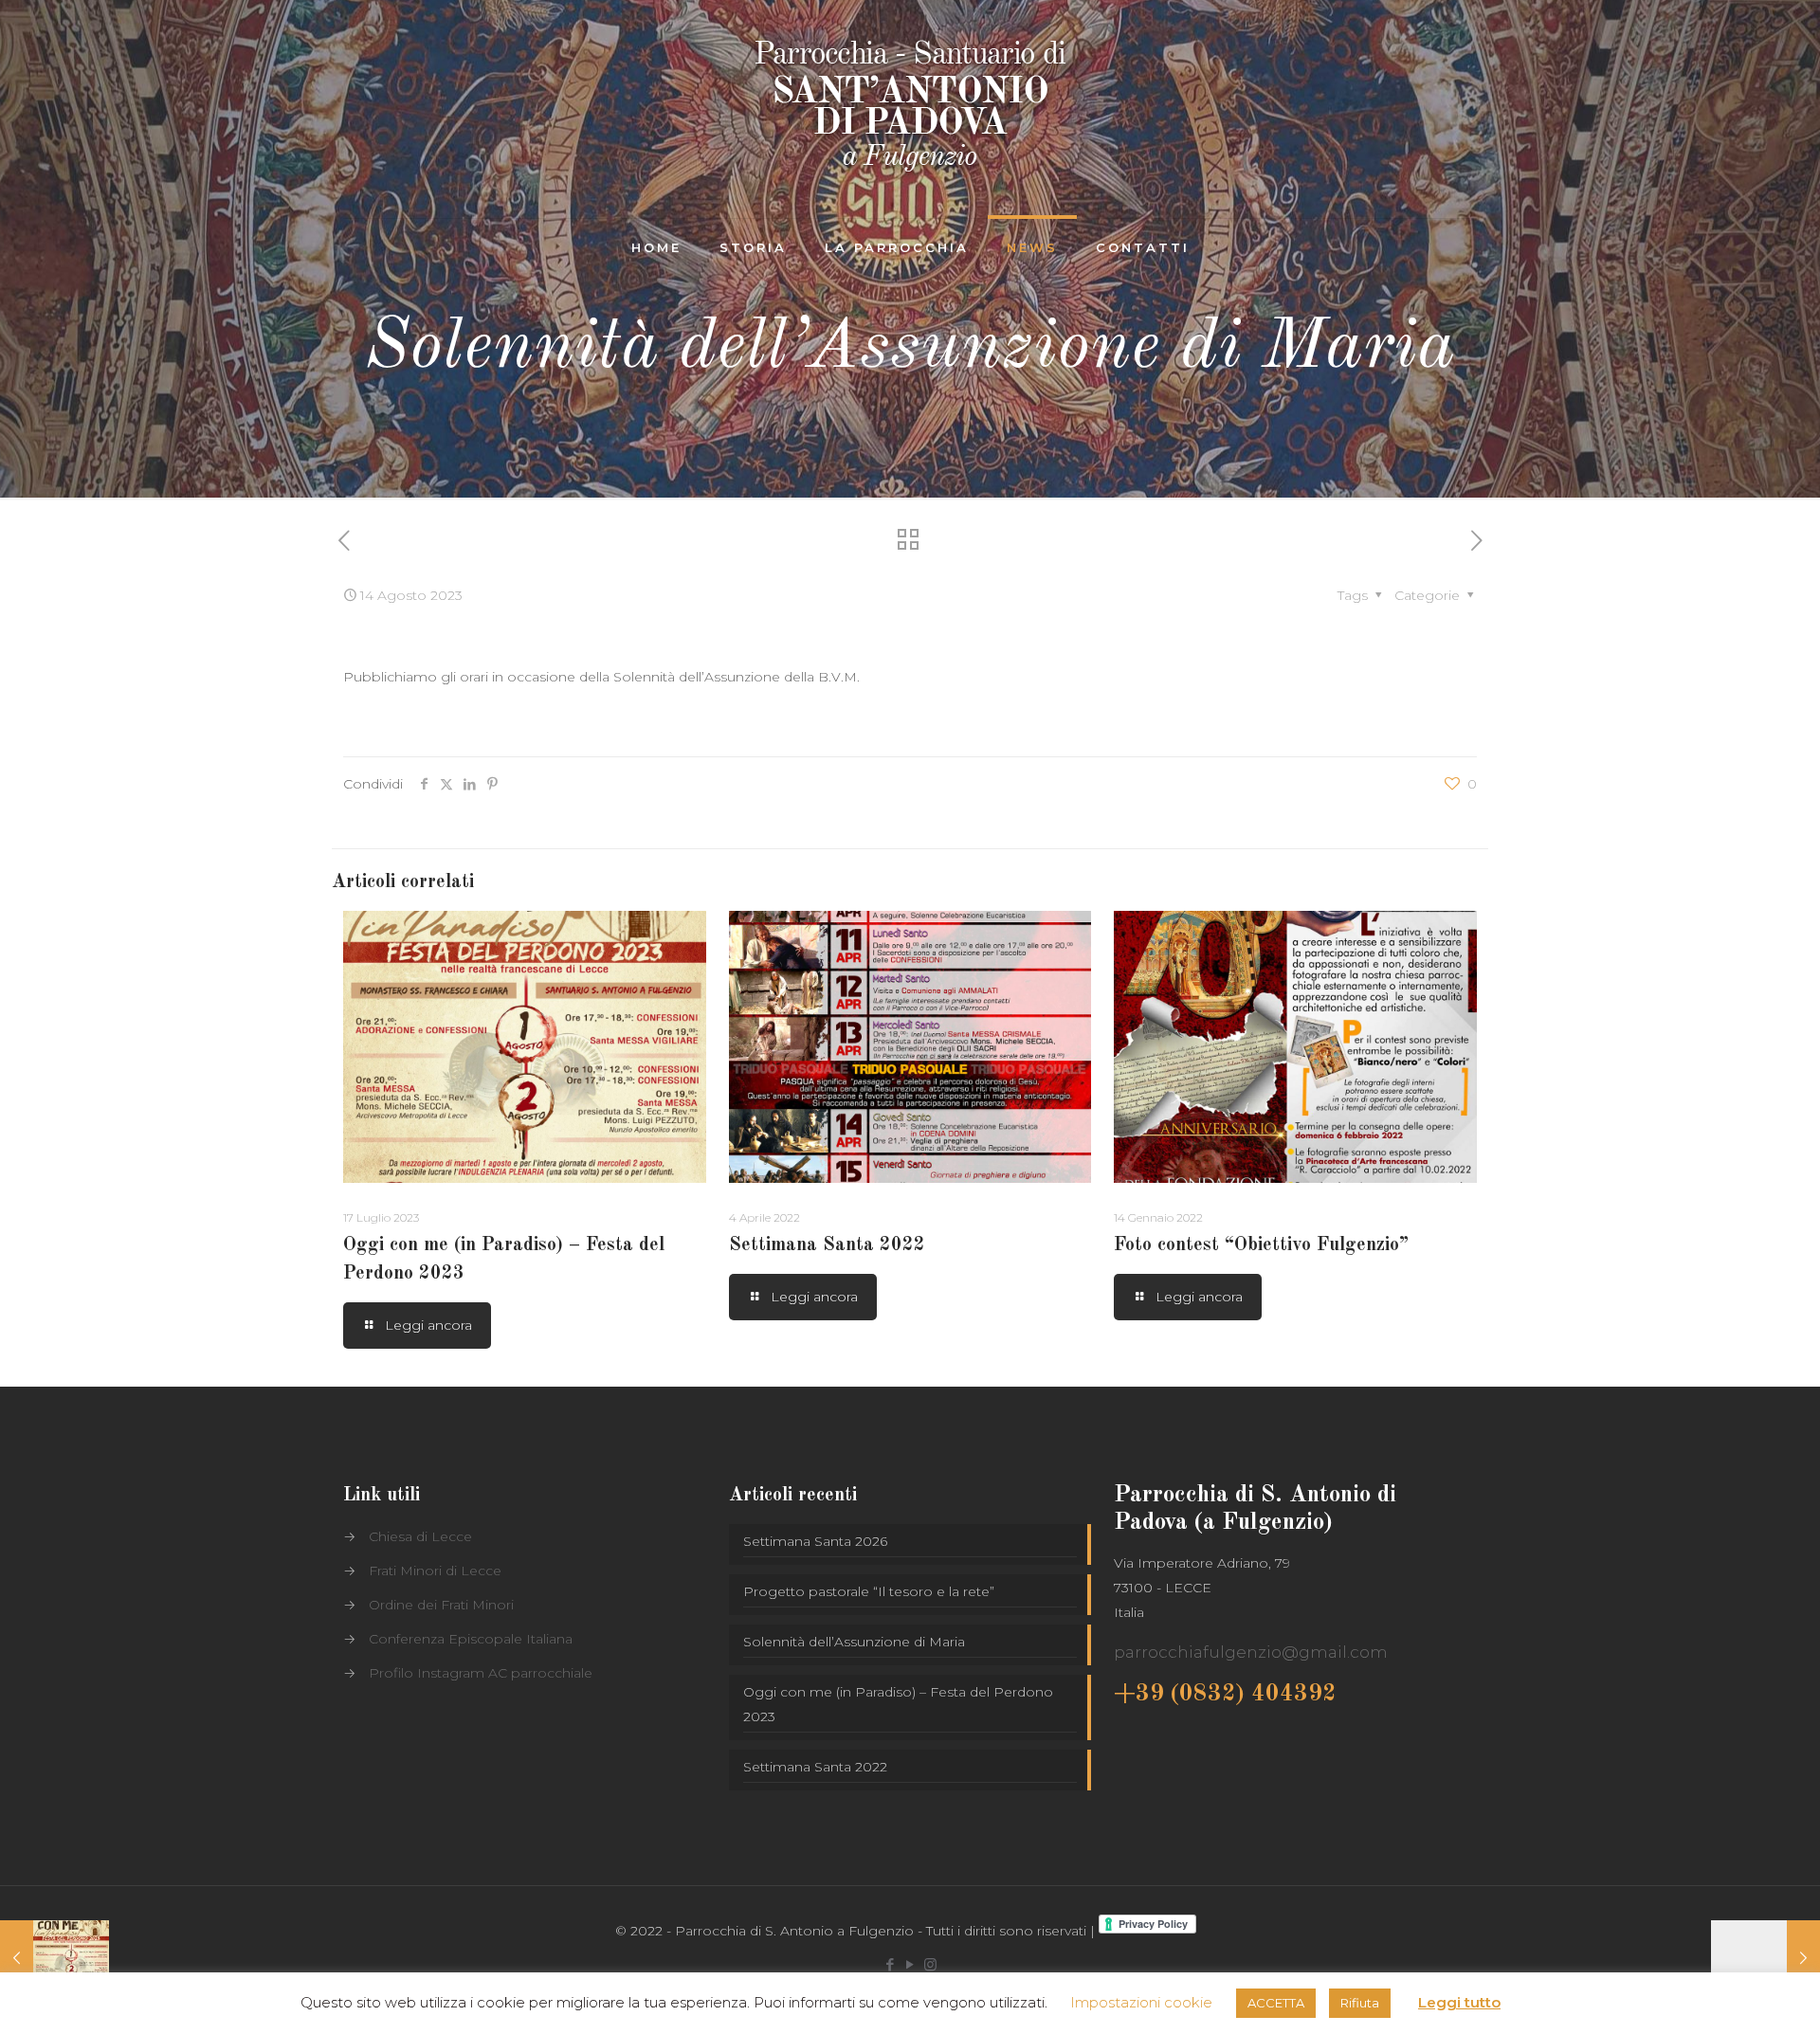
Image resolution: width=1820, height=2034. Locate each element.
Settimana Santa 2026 (815, 1541)
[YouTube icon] (910, 1964)
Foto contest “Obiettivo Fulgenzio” (1261, 1245)
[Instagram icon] (930, 1964)
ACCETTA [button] (1276, 2003)
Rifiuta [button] (1360, 2003)
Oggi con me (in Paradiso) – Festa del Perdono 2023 (898, 1704)
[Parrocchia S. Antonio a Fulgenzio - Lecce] (910, 109)
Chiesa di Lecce (420, 1536)
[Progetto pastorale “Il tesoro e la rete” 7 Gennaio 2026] (1765, 1958)
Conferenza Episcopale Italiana (471, 1639)
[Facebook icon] (891, 1964)
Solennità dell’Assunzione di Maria (854, 1642)
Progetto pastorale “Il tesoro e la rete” (869, 1591)
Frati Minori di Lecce (435, 1571)
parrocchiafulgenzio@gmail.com (1251, 1652)
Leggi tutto (1459, 2002)
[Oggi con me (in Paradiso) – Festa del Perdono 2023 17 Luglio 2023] (55, 1958)
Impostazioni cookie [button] (1141, 2002)
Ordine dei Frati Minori (441, 1605)
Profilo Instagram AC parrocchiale (481, 1673)
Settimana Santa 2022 (827, 1245)
